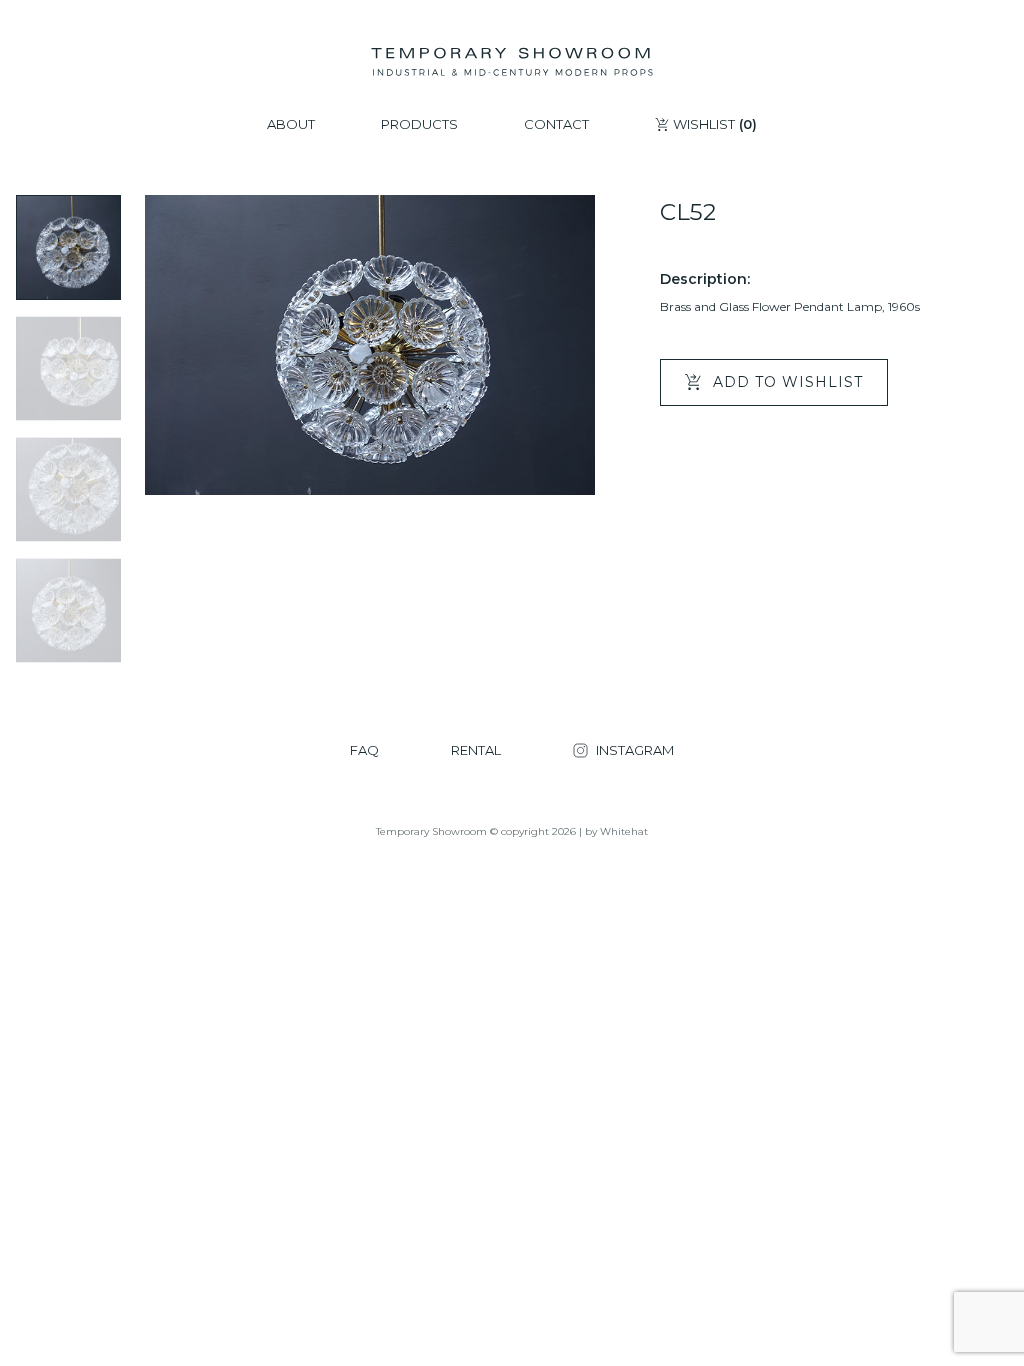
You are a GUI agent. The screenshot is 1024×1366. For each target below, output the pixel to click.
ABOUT (291, 124)
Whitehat (624, 831)
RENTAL (476, 750)
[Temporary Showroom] (511, 62)
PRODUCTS (419, 124)
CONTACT (556, 124)
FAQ (364, 750)
